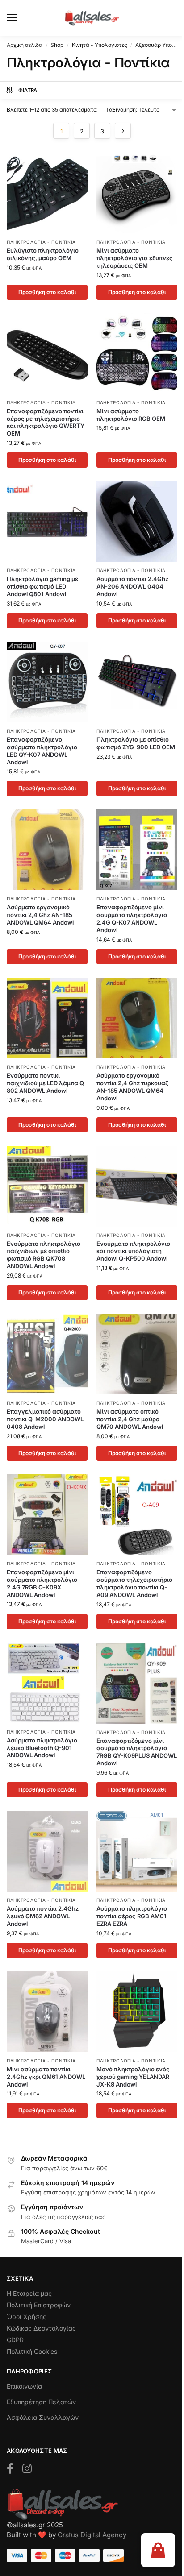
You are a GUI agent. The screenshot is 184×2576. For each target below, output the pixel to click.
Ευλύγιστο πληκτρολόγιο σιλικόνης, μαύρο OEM (43, 254)
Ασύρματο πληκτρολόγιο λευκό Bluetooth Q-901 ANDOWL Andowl (42, 1748)
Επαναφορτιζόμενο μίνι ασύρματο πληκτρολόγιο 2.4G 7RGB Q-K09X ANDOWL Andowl (42, 1583)
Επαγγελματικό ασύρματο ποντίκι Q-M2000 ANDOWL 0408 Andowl (45, 1419)
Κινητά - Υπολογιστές (100, 45)
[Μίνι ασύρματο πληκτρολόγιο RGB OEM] (137, 354)
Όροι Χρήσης (27, 2317)
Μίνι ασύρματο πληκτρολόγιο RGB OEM (131, 415)
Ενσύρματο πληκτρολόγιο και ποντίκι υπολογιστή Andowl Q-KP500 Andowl (133, 1251)
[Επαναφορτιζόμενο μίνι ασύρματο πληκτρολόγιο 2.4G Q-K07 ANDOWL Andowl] (137, 850)
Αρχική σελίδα (25, 45)
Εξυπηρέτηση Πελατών (41, 2402)
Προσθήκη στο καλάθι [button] (47, 292)
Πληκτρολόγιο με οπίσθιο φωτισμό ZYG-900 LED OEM (136, 743)
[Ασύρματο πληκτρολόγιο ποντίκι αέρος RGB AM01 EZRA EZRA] (137, 1851)
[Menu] (20, 18)
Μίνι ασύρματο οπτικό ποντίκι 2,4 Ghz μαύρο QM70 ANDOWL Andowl (130, 1419)
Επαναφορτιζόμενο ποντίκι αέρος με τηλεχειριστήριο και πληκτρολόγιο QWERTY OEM (46, 422)
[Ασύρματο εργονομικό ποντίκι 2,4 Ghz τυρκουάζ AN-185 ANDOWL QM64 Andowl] (137, 1018)
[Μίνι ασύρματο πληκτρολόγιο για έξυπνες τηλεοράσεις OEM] (137, 193)
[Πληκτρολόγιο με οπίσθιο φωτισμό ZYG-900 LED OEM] (137, 682)
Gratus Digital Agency (92, 2535)
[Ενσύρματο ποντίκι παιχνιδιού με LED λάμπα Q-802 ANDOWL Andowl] (47, 1018)
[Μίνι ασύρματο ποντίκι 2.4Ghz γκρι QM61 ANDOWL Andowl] (47, 2012)
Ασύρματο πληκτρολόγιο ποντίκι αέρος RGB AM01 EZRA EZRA (132, 1916)
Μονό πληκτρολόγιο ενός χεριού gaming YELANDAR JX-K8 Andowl (133, 2077)
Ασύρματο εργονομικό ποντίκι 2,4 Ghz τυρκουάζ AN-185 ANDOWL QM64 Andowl (132, 1087)
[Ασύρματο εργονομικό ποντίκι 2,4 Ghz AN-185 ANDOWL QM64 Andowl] (47, 850)
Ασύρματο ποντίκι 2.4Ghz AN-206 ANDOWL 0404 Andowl (132, 586)
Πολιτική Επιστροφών (39, 2305)
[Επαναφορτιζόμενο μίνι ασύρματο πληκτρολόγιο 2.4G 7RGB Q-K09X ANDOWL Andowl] (47, 1515)
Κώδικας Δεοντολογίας (41, 2328)
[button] (158, 2550)
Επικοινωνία (24, 2386)
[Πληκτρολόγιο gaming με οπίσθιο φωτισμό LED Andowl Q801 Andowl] (47, 521)
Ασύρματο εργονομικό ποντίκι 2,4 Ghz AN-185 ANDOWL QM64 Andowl (40, 915)
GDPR (15, 2340)
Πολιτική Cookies (32, 2351)
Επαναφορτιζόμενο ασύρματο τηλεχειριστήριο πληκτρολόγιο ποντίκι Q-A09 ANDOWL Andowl (134, 1583)
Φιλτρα (28, 90)
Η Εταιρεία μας (29, 2293)
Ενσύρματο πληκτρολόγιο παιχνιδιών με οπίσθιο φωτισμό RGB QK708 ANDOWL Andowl (44, 1255)
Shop (57, 45)
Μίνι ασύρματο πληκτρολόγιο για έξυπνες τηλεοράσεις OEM (135, 258)
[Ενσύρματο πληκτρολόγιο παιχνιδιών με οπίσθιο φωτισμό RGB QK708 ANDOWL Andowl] (47, 1186)
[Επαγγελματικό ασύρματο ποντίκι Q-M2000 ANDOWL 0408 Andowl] (47, 1354)
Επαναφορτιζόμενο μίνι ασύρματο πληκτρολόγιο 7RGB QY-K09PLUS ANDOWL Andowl (137, 1752)
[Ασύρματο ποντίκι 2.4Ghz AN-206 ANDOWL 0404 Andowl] (137, 521)
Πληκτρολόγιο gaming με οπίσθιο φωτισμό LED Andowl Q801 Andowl (42, 586)
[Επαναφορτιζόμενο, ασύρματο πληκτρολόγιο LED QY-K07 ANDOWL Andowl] (47, 682)
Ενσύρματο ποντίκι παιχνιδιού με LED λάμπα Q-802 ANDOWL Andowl (47, 1083)
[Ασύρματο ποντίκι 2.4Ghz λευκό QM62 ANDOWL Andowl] (47, 1851)
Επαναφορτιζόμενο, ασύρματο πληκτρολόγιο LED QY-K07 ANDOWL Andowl (42, 751)
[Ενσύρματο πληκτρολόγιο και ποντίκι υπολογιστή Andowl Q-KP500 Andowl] (137, 1186)
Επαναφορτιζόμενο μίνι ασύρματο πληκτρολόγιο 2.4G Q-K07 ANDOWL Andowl (132, 919)
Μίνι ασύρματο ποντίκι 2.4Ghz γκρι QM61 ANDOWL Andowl (46, 2077)
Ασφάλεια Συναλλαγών (43, 2417)
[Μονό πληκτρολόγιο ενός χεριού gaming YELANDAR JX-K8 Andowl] (137, 2012)
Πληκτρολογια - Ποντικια (41, 242)
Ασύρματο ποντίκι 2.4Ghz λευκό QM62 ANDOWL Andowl (43, 1916)
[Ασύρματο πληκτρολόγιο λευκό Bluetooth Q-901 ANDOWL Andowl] (47, 1683)
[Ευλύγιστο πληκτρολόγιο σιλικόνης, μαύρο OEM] (47, 193)
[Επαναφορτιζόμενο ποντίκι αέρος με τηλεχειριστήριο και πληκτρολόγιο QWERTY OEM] (47, 354)
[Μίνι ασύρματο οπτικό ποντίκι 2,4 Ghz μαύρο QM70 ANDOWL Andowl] (137, 1354)
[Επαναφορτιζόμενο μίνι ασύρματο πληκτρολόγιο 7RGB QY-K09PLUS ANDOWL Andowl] (137, 1683)
